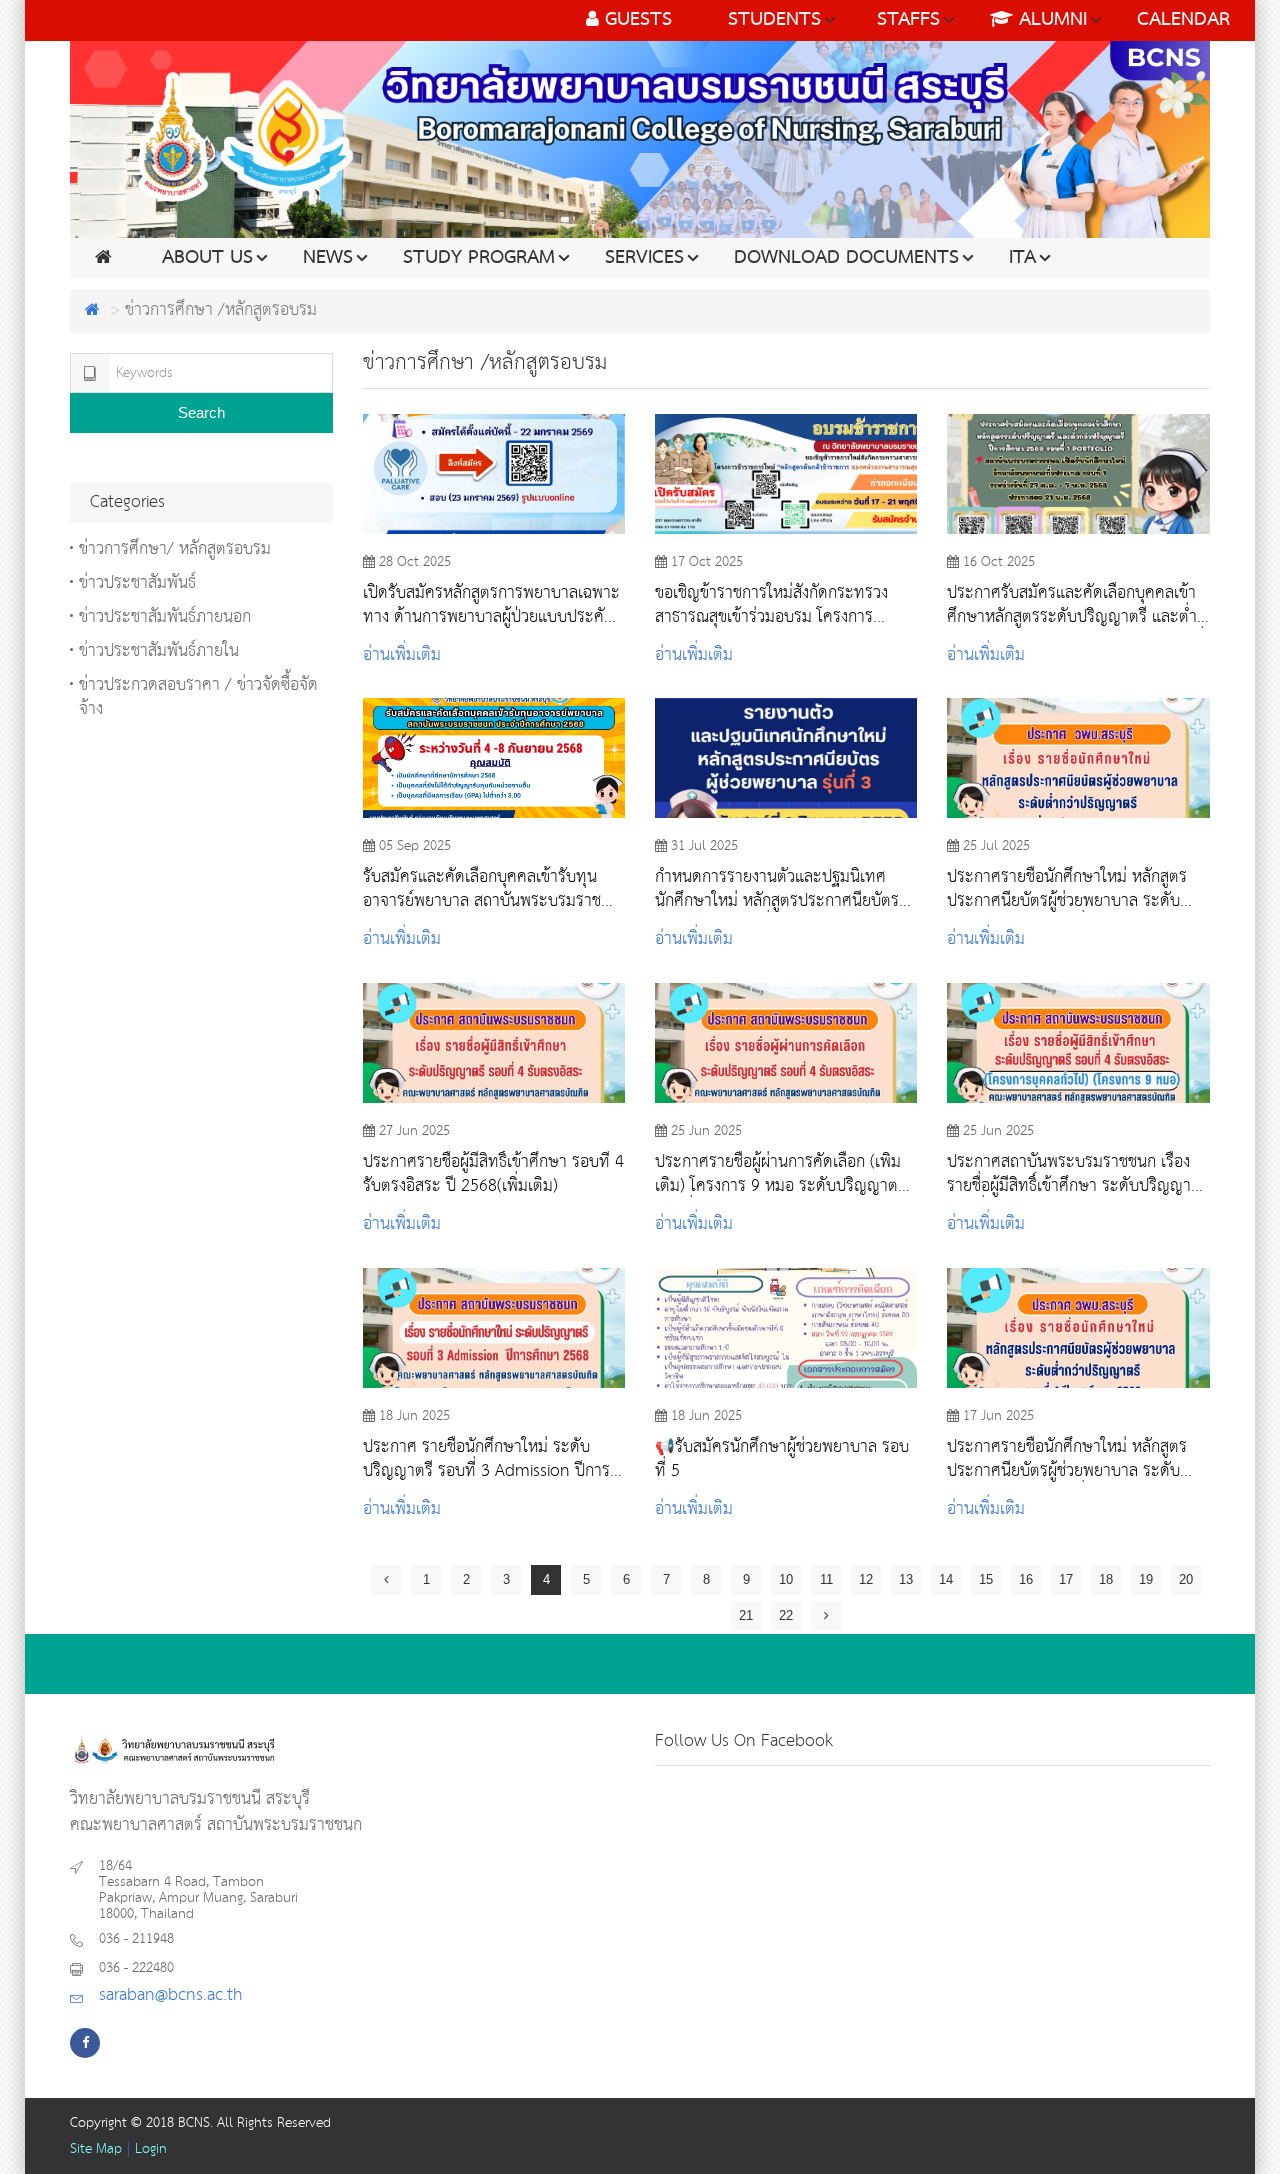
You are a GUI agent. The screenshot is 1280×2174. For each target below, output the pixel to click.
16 (1026, 1579)
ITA (1022, 258)
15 (986, 1579)
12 (866, 1579)
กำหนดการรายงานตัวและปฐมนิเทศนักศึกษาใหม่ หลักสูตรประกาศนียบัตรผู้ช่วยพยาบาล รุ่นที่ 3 (781, 889)
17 (1066, 1579)
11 (826, 1579)
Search (201, 412)
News (328, 258)
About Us (207, 258)
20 (1186, 1579)
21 (746, 1615)
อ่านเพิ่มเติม (402, 655)
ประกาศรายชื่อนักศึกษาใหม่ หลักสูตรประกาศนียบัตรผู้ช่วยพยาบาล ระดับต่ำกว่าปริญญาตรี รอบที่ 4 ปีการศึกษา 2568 (1072, 1459)
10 (786, 1579)
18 (1106, 1579)
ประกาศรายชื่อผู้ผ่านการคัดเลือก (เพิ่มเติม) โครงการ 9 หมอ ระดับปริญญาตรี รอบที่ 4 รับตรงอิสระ (780, 1174)
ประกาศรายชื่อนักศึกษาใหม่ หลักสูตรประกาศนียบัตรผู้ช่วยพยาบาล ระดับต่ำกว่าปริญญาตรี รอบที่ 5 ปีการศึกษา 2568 (1072, 889)
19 (1146, 1579)
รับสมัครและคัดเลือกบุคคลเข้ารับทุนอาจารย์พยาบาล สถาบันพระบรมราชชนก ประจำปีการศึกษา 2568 (482, 889)
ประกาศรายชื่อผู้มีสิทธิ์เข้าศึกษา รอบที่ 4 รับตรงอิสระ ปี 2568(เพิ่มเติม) (493, 1174)
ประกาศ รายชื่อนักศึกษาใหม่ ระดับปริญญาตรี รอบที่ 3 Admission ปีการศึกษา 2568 (486, 1459)
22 (786, 1615)
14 (946, 1579)
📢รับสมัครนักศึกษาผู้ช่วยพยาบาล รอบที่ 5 (782, 1459)
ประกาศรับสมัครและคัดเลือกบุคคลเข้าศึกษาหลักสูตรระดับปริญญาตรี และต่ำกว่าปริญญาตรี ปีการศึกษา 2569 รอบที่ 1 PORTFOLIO (1075, 605)
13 (906, 1579)
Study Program (479, 258)
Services (644, 258)
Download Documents (846, 258)
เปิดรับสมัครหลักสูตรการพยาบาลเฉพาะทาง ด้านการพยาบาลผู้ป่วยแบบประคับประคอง (491, 605)
